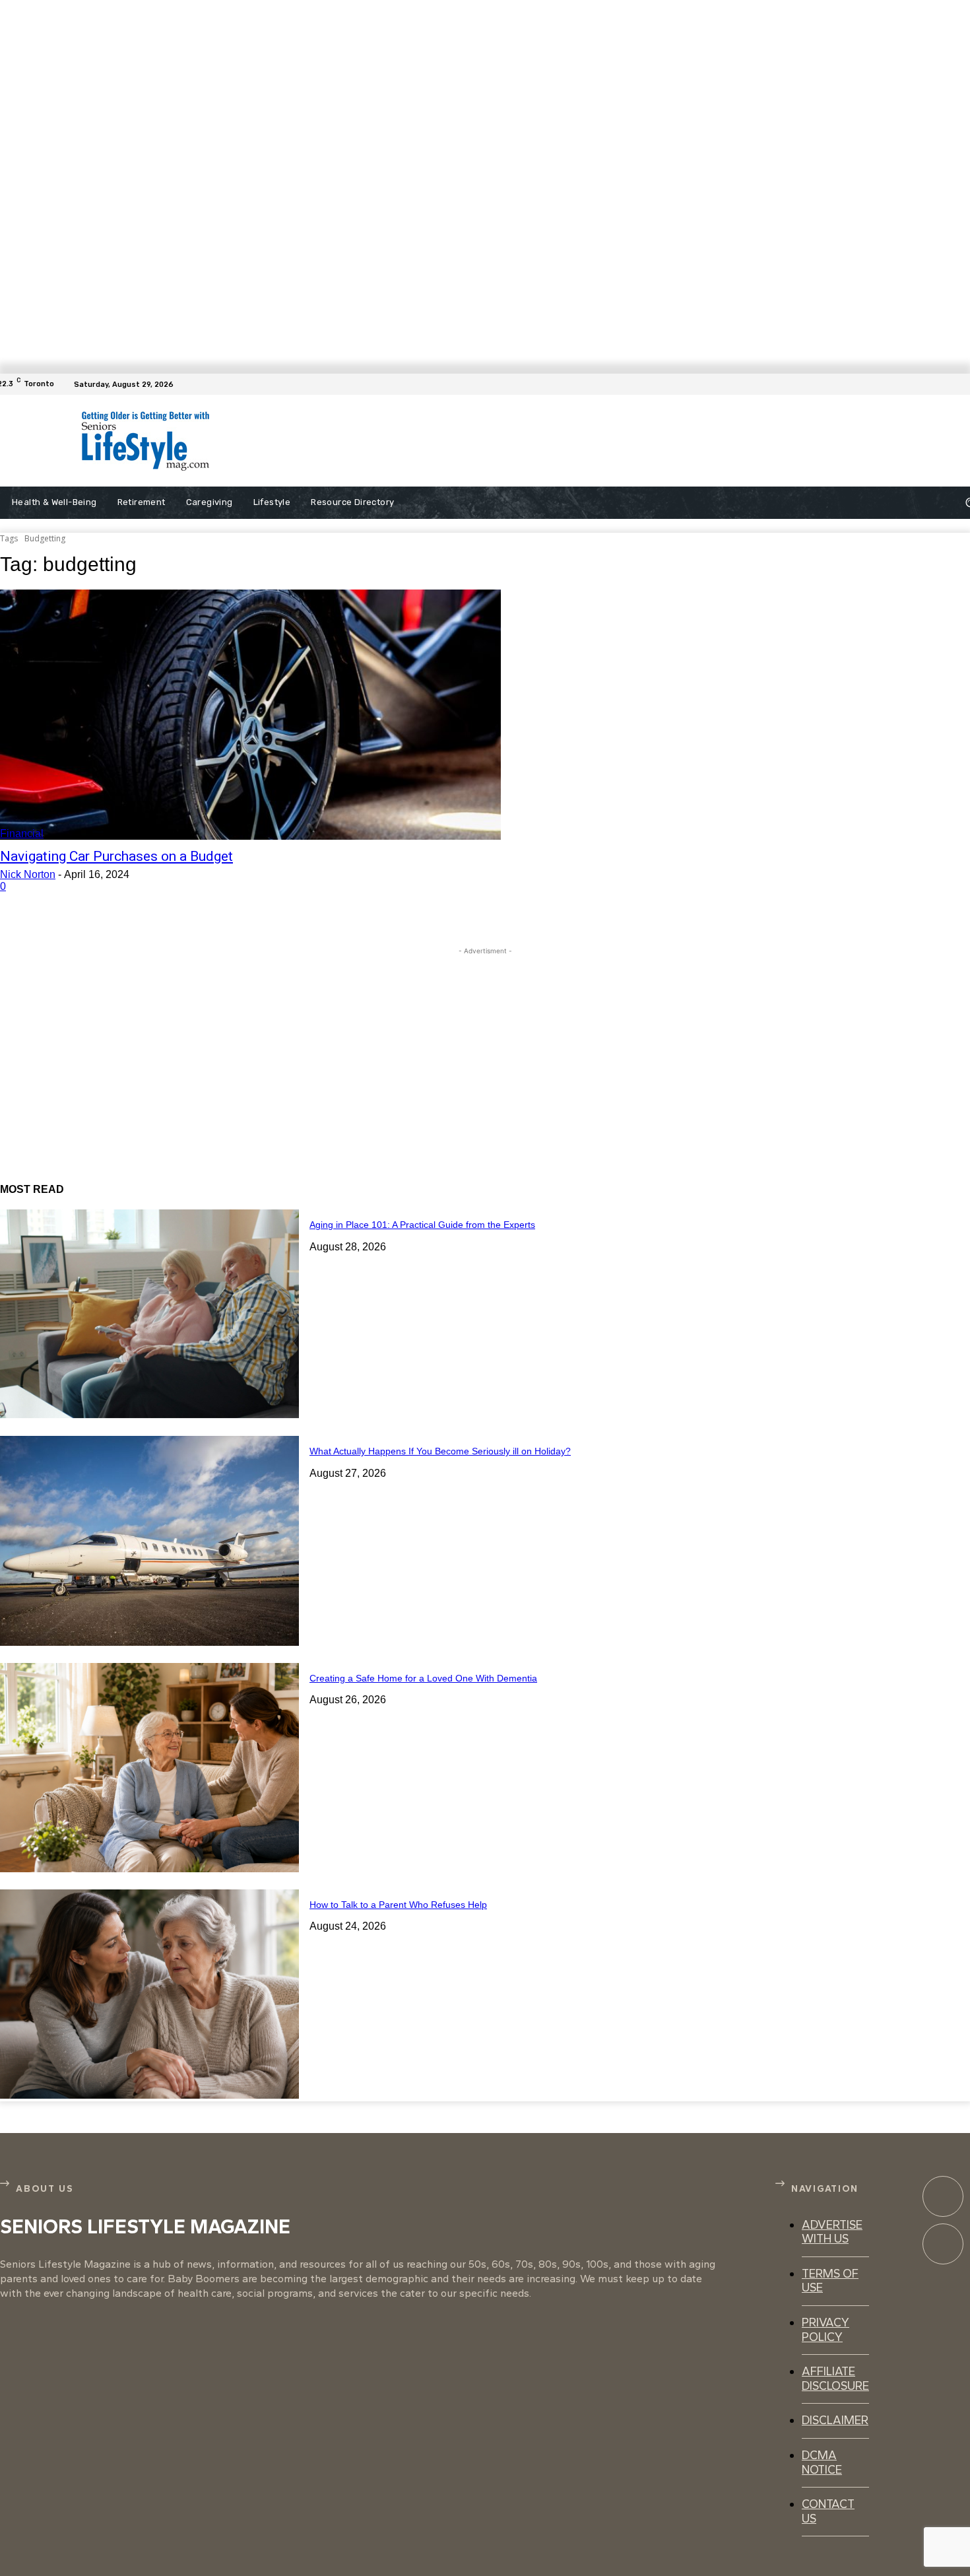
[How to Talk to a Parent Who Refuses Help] (149, 1994)
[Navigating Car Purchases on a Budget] (250, 715)
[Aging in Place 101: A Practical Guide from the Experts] (149, 1314)
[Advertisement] (531, 441)
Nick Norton (28, 874)
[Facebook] (962, 384)
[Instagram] (943, 2244)
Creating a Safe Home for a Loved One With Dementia (423, 1678)
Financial (22, 833)
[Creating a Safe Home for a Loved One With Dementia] (149, 1768)
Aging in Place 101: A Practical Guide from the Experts (422, 1225)
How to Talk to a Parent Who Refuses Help (398, 1905)
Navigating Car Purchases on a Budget (116, 856)
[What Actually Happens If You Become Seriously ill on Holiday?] (149, 1541)
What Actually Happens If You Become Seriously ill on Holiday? (440, 1451)
